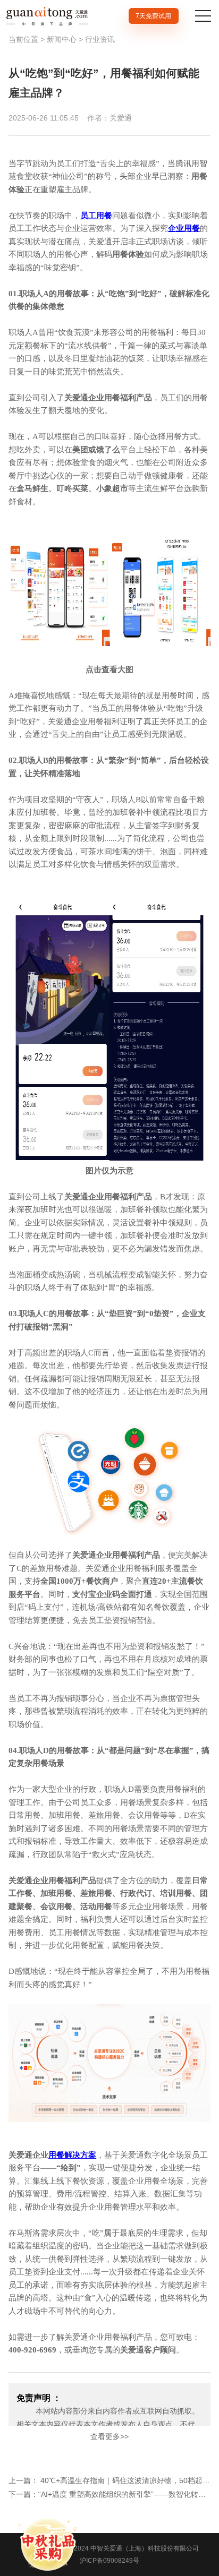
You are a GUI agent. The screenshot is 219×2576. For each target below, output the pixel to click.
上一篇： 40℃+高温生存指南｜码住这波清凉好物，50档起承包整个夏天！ (109, 2480)
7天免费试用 (153, 16)
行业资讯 (100, 39)
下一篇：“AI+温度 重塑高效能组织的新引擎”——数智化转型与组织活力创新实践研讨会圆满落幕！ (109, 2494)
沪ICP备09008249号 (109, 2561)
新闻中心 (62, 39)
